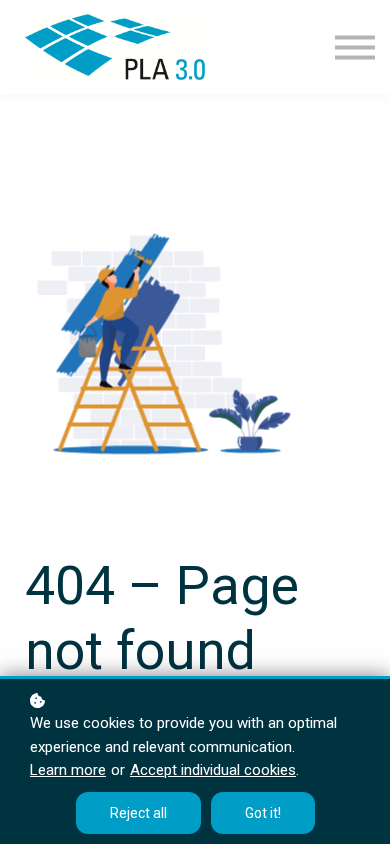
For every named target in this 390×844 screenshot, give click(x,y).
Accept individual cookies (213, 770)
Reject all (138, 813)
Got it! (263, 813)
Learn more (68, 770)
